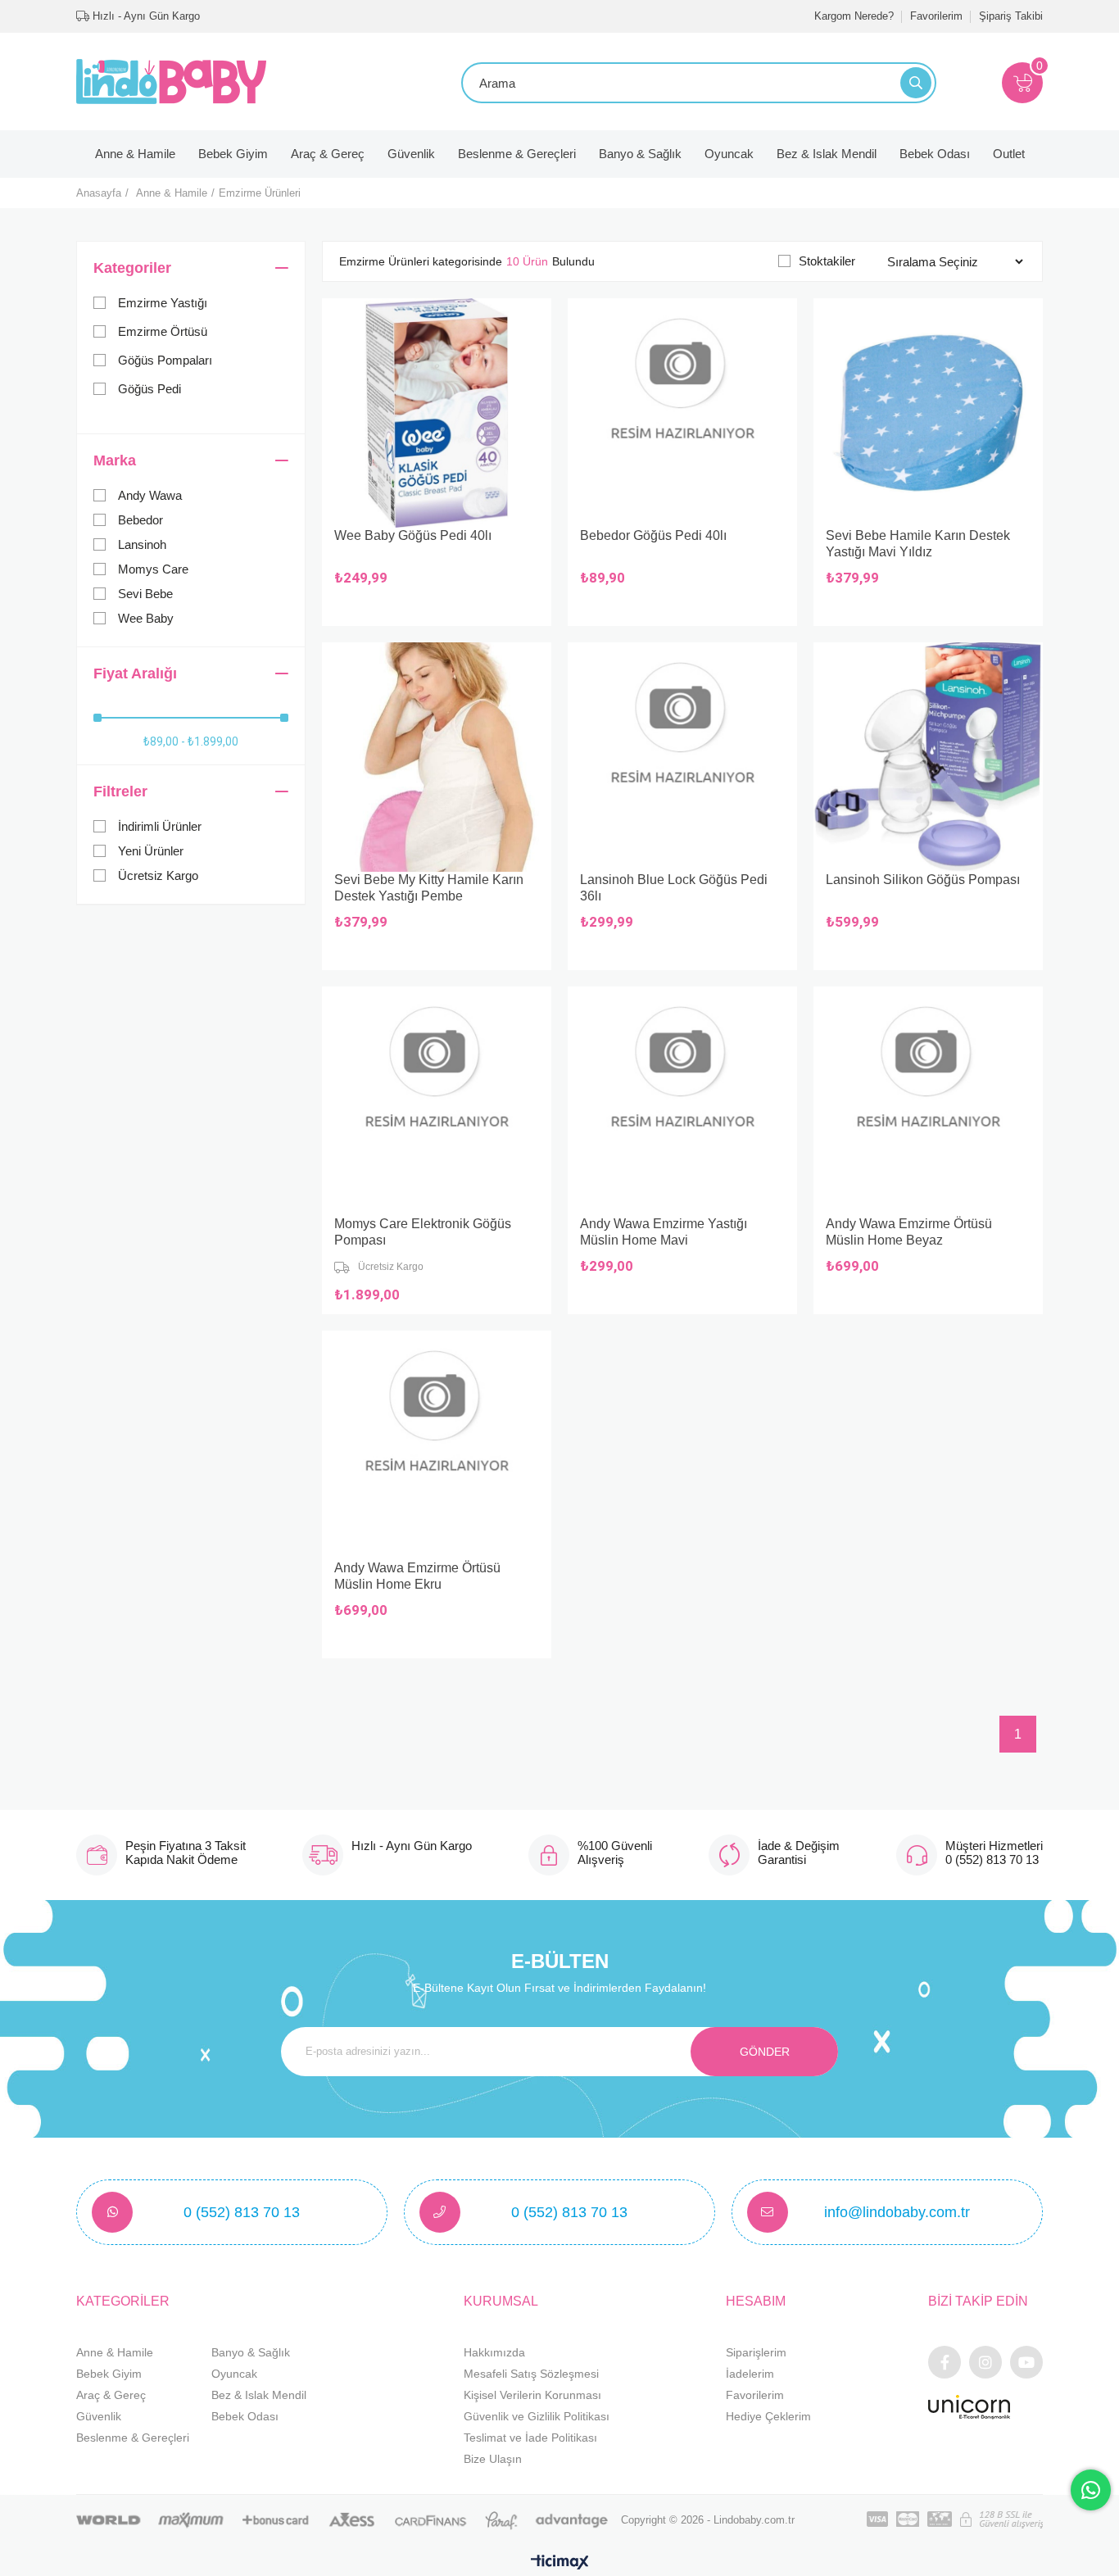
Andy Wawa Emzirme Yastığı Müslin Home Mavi (664, 1232)
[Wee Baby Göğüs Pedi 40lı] (437, 413)
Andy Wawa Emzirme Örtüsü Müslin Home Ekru (417, 1576)
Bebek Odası (935, 154)
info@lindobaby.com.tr (897, 2212)
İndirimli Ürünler (160, 826)
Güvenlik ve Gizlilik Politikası (537, 2416)
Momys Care (153, 569)
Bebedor (140, 520)
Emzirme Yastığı (163, 303)
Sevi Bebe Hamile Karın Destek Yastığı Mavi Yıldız (918, 544)
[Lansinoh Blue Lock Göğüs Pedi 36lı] (682, 757)
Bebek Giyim (233, 154)
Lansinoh (142, 544)
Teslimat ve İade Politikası (530, 2438)
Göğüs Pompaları (165, 360)
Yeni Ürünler (151, 851)
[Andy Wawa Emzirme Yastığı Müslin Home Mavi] (682, 1101)
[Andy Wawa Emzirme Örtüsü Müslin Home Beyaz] (928, 1101)
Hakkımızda (494, 2352)
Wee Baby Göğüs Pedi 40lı (413, 535)
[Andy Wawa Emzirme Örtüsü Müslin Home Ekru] (437, 1445)
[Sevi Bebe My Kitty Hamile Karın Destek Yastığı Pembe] (437, 757)
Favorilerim (936, 16)
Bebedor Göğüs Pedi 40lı (653, 535)
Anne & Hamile (135, 154)
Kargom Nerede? (854, 16)
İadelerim (750, 2374)
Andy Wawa (150, 495)
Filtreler (120, 791)
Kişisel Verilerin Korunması (532, 2395)
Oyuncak (729, 154)
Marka (115, 460)
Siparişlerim (756, 2352)
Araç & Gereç (328, 154)
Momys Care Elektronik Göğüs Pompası (423, 1232)
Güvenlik (411, 154)
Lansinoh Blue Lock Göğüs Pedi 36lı (674, 888)
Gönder (765, 2052)
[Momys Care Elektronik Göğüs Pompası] (437, 1101)
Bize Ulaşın (493, 2459)
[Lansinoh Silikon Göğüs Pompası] (928, 757)
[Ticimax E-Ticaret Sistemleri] (560, 2563)
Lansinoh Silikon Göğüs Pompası (923, 880)
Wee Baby (146, 618)
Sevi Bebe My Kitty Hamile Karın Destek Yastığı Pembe (429, 888)
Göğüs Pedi (150, 389)
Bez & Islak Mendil (827, 154)
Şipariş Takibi (1011, 16)
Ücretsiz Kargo (158, 875)
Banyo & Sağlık (640, 154)
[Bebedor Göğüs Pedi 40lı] (682, 413)
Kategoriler (132, 268)
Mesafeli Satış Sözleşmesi (531, 2374)
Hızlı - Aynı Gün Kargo (145, 16)
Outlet (1009, 154)
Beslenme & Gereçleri (517, 154)
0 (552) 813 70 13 (242, 2212)
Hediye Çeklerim (768, 2416)
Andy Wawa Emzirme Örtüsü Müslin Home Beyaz (909, 1232)
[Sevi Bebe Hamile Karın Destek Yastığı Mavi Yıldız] (928, 413)
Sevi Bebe (145, 594)
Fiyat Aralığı (135, 673)
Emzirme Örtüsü (163, 331)
